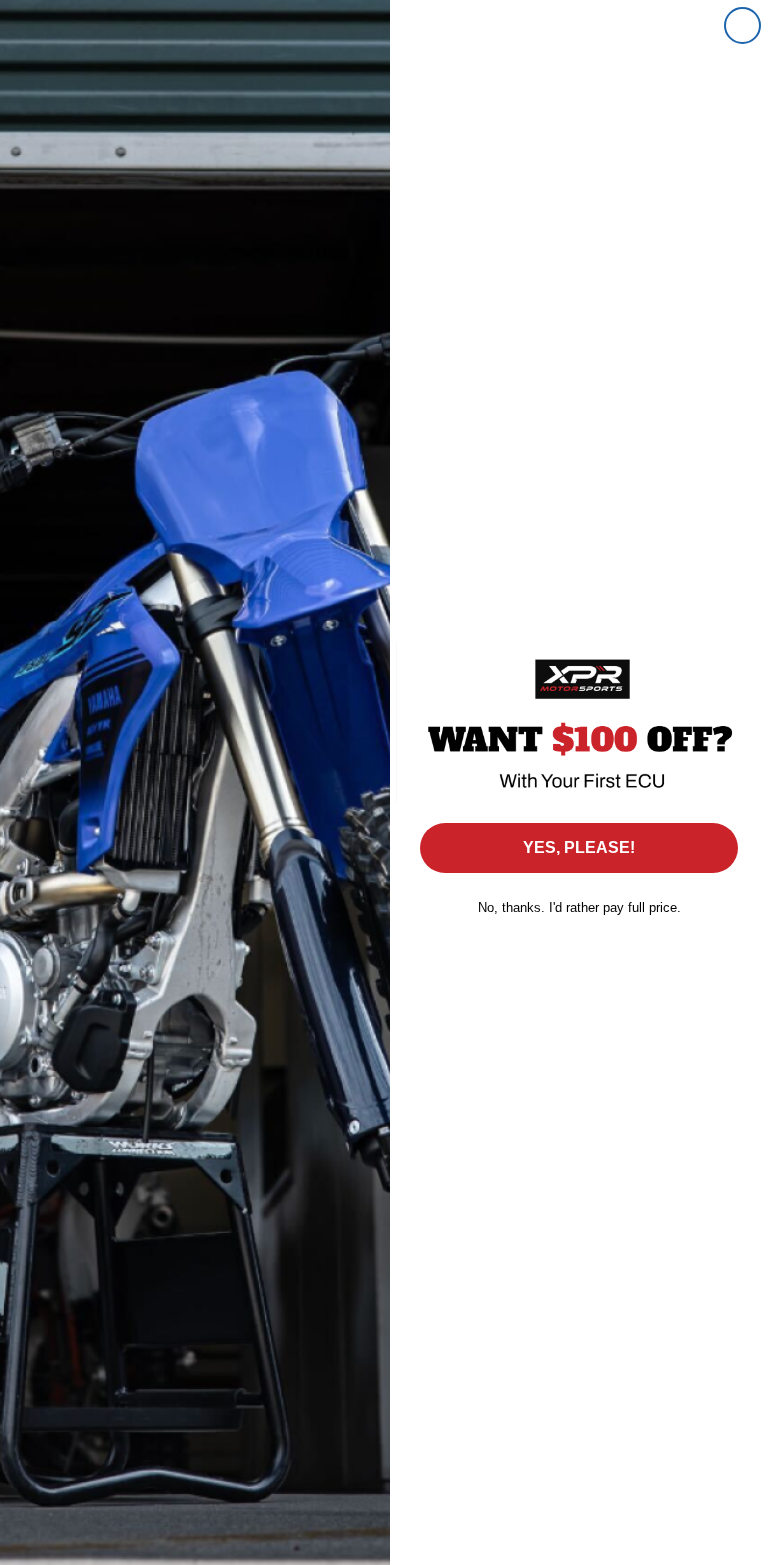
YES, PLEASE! (579, 847)
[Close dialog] (742, 25)
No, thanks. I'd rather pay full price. (579, 907)
